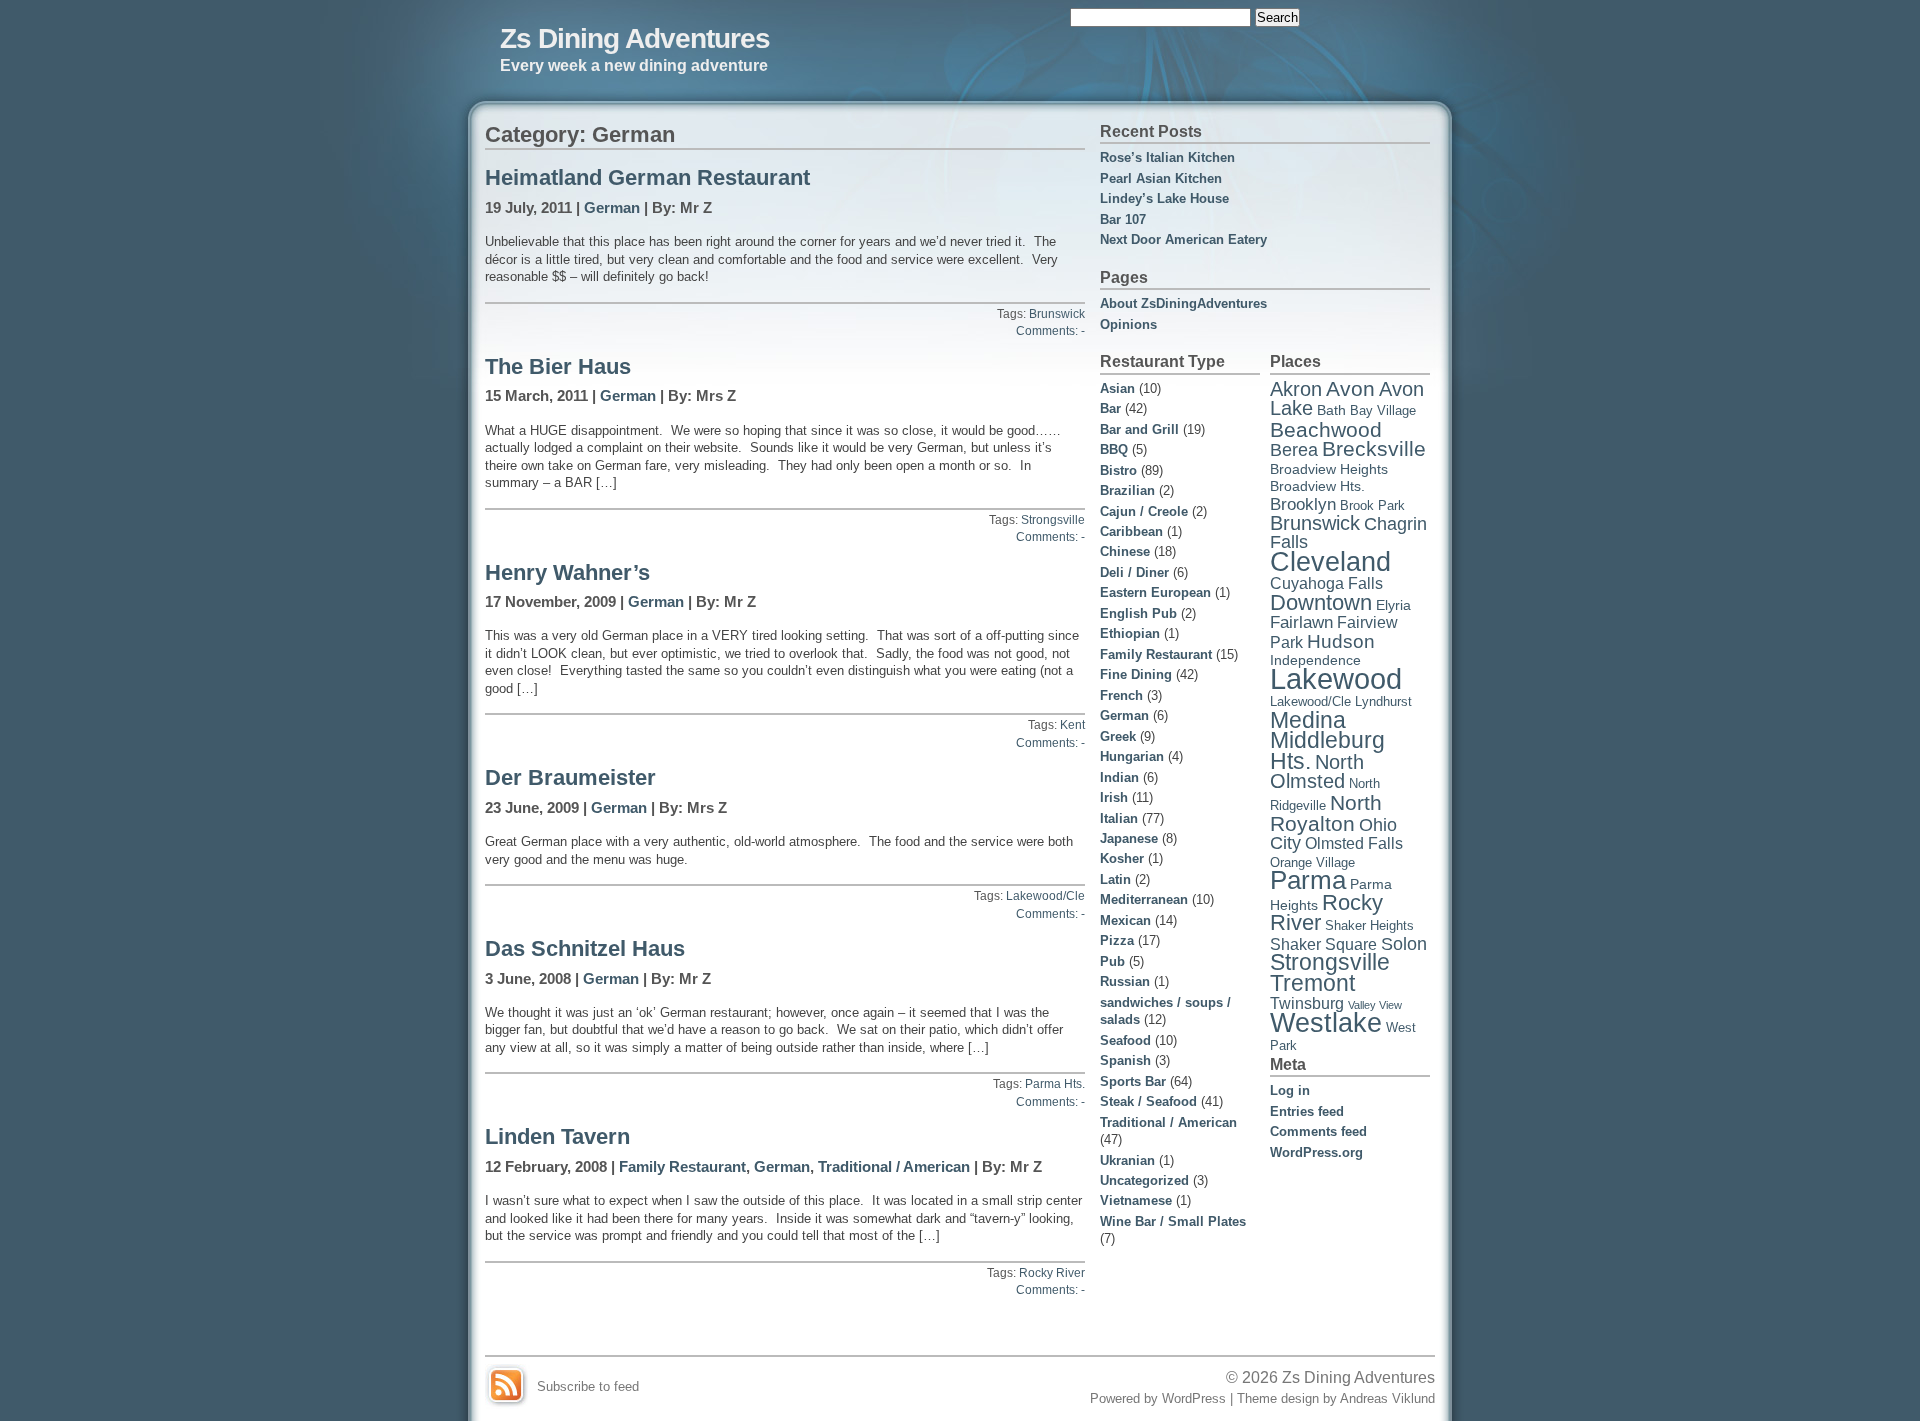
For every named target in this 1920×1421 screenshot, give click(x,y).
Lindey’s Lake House (1164, 198)
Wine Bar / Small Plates (1173, 1221)
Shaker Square (1323, 944)
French (1121, 695)
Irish (1114, 797)
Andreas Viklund (1387, 1398)
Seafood (1125, 1040)
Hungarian (1132, 756)
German (612, 208)
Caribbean (1131, 531)
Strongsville (1053, 520)
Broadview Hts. (1317, 486)
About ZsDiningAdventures (1183, 303)
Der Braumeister (570, 778)
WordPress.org (1316, 1152)
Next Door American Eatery (1183, 239)
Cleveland (1330, 561)
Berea (1294, 450)
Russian (1125, 981)
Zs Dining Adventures (635, 38)
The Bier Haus (558, 367)
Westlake (1326, 1023)
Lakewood (1336, 678)
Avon (1350, 388)
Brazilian (1127, 490)
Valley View (1375, 1005)
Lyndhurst (1383, 702)
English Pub (1138, 613)
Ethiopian (1130, 633)
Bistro (1118, 470)
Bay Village (1383, 411)
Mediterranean (1144, 899)
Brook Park (1372, 506)
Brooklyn (1303, 504)
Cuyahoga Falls (1326, 583)
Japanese (1129, 838)
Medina (1308, 720)
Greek (1118, 736)
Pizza (1117, 940)
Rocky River (1052, 1273)
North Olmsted (1317, 771)
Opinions (1128, 324)
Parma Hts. (1055, 1084)
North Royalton (1326, 813)
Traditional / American (894, 1167)
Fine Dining (1136, 674)
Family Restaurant (682, 1167)
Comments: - (1050, 331)
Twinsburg (1307, 1003)
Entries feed (1307, 1111)
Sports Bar (1133, 1081)
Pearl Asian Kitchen (1161, 178)
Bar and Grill (1139, 429)
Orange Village (1312, 863)
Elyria (1393, 605)
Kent (1072, 725)
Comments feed (1318, 1131)
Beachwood (1326, 429)
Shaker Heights (1369, 926)
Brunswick (1057, 314)
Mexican (1125, 920)
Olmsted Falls (1354, 843)
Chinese (1125, 551)
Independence (1315, 660)
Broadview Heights (1329, 469)
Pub (1112, 961)
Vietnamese (1136, 1200)
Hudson (1341, 641)
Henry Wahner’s (567, 573)
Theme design (1278, 1398)
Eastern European (1155, 592)
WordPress (1194, 1398)
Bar (1110, 408)
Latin (1115, 879)
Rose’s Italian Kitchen (1167, 157)
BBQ (1114, 449)
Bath (1331, 410)
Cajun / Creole (1144, 511)
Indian (1119, 777)
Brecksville (1374, 449)
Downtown (1321, 602)
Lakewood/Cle (1045, 896)
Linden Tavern (557, 1137)
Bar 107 (1123, 219)
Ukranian (1127, 1160)
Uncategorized (1144, 1180)
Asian (1117, 388)
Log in (1290, 1090)
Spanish (1125, 1060)
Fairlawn (1301, 622)
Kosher (1122, 858)
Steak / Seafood (1148, 1101)
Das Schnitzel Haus (585, 949)
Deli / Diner (1134, 572)
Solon (1404, 944)
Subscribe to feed (588, 1386)
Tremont (1312, 983)
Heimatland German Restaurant (647, 178)
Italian (1119, 818)
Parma (1308, 880)
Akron (1296, 389)
